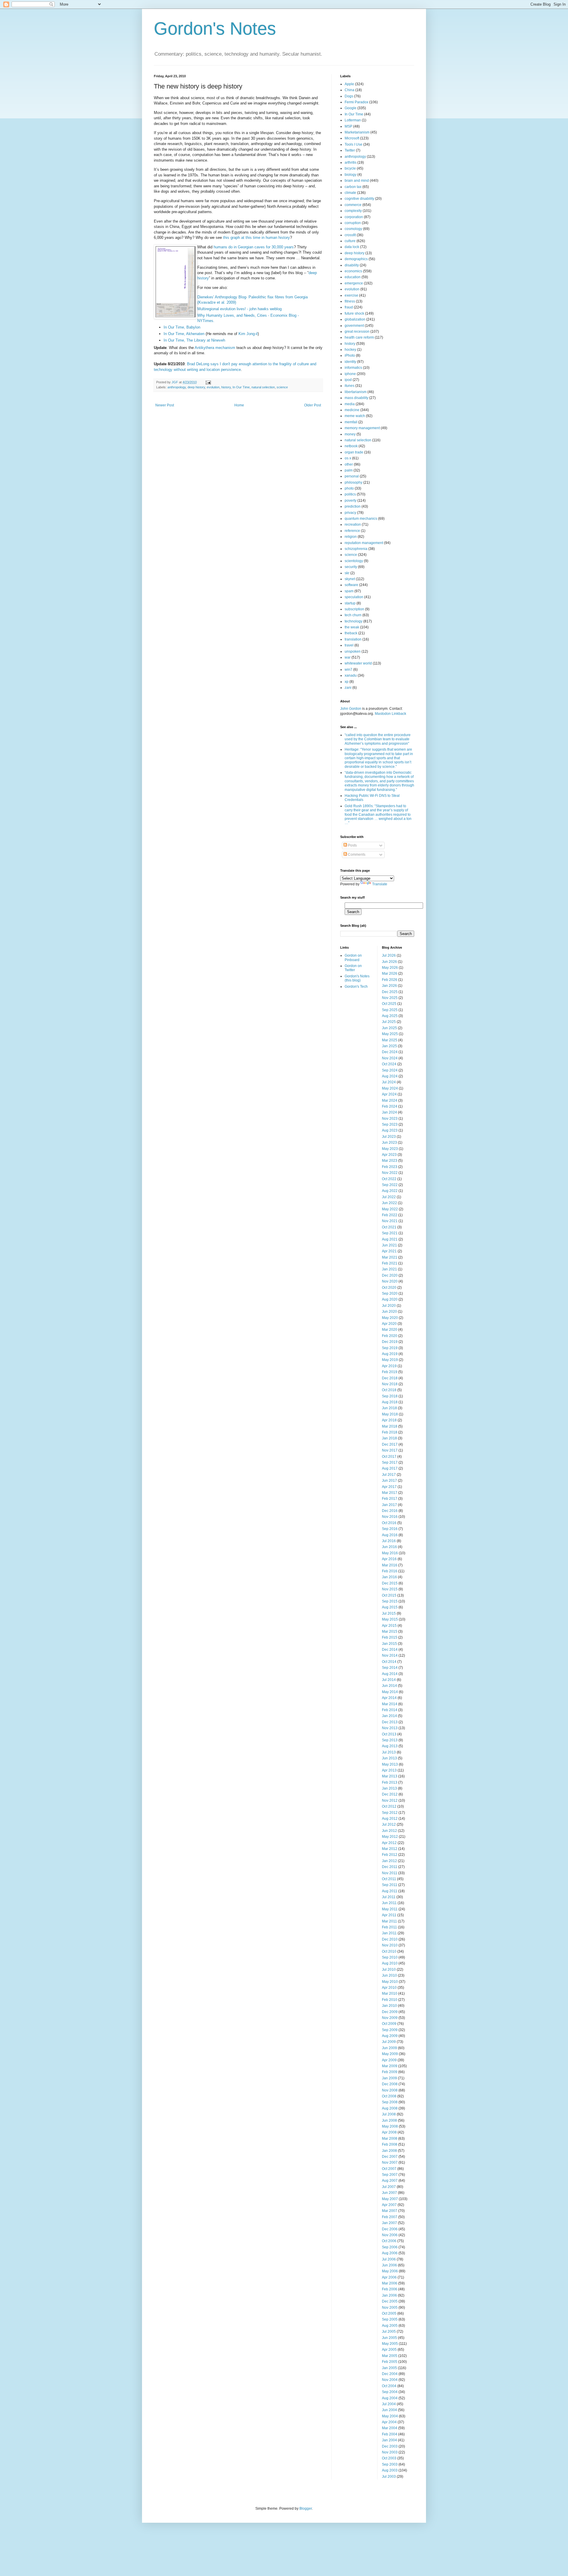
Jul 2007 (389, 2187)
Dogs (349, 96)
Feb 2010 (390, 2000)
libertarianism (356, 392)
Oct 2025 (389, 1004)
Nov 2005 (390, 2308)
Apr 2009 (389, 2060)
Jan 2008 (389, 2151)
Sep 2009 (390, 2030)
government (354, 326)
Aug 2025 (390, 1016)
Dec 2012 (390, 1794)
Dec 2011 (390, 1867)
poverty (351, 501)
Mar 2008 (390, 2139)
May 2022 (390, 1209)
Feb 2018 (390, 1432)
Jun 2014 (389, 1686)
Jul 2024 (389, 1082)
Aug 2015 (390, 1607)
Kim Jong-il (248, 334)
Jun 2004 (389, 2410)
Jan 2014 (389, 1716)
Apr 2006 (389, 2277)
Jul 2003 (389, 2477)
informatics (353, 368)
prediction (353, 506)
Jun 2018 (389, 1408)
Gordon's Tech (356, 987)
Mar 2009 (390, 2066)
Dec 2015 (390, 1583)
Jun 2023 (389, 1143)
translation (353, 639)
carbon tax (353, 187)
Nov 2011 (390, 1873)
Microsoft (352, 138)
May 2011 (390, 1909)
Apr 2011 (389, 1915)
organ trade (354, 452)
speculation (354, 597)
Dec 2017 (390, 1444)
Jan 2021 (389, 1269)
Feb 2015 (390, 1637)
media (350, 404)
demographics (356, 259)
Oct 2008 (389, 2096)
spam (349, 591)
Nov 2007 (390, 2163)
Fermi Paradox (356, 102)
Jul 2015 (389, 1613)
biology (351, 175)
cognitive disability (359, 199)
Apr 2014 (389, 1698)
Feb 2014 (390, 1710)
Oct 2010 (389, 1951)
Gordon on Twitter (353, 968)
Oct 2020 (389, 1288)
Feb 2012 (390, 1855)
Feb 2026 (390, 980)
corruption (353, 223)
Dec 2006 (390, 2229)
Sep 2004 (390, 2392)
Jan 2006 (389, 2295)
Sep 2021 (390, 1233)
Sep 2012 (390, 1813)
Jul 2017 (389, 1475)
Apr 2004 (389, 2422)
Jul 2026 (389, 955)
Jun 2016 (389, 1547)
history (226, 387)
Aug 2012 (390, 1819)
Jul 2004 (389, 2404)
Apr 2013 (389, 1770)
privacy (350, 513)
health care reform (359, 337)
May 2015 (390, 1619)
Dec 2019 (390, 1342)
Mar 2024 (390, 1100)
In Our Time (241, 387)
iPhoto (350, 355)
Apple (349, 84)
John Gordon (351, 709)
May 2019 (390, 1360)
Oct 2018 (389, 1390)
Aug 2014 (390, 1674)
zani (348, 688)
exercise (351, 295)
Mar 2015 (390, 1631)
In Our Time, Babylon (182, 327)
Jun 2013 (389, 1758)
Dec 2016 (390, 1511)
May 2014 (390, 1692)
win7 (348, 670)
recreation (353, 524)
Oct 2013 (389, 1734)
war (348, 657)
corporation (354, 217)
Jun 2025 (389, 1028)
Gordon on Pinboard (353, 958)
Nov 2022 (390, 1173)
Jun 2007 (389, 2193)
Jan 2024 (389, 1112)
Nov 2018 (390, 1384)
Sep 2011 (390, 1885)
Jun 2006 (389, 2265)
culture (350, 241)
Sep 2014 (390, 1668)
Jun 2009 (389, 2048)
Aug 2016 (390, 1535)
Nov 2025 (390, 998)
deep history (196, 387)
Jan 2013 (389, 1788)
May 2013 (390, 1764)
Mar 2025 (390, 1040)
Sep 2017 (390, 1462)
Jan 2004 (389, 2440)
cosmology (353, 229)
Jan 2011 (389, 1933)
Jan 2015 (389, 1644)
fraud (349, 307)
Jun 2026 (389, 962)
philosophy (354, 482)
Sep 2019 (390, 1348)
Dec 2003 (390, 2446)
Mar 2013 (390, 1776)
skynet (350, 579)
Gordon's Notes (215, 29)
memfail (351, 422)
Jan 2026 (389, 986)
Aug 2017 (390, 1468)
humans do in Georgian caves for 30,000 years (254, 247)
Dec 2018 (390, 1378)
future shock (354, 313)
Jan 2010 (389, 2006)
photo (349, 488)
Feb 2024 (390, 1106)
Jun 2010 (389, 1975)
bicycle (350, 168)
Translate (380, 884)
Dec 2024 (390, 1052)
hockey (350, 350)
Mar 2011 (389, 1921)
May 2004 (390, 2416)
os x (348, 458)
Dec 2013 (390, 1722)
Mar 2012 (390, 1849)
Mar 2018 (390, 1426)
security (351, 567)
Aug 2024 (390, 1076)
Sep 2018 (390, 1396)
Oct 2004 (389, 2386)
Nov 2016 (390, 1517)
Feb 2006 (390, 2289)
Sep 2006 (390, 2247)
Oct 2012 (389, 1806)
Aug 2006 (390, 2253)
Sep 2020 (390, 1293)
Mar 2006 (390, 2283)
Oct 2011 (389, 1879)
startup (350, 603)
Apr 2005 (389, 2350)
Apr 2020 (389, 1324)
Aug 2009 (390, 2036)
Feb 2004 (390, 2434)
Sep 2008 (390, 2102)
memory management (362, 428)
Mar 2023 (390, 1161)
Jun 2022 (389, 1203)
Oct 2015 (389, 1595)
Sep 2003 (390, 2464)
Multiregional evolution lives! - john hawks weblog (239, 309)
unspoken (353, 651)
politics (350, 494)
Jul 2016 (389, 1541)
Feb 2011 (389, 1927)
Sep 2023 (390, 1124)
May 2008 (390, 2126)
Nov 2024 (390, 1058)
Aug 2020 (390, 1299)
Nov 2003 (390, 2452)
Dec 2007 (390, 2157)
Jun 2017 (389, 1481)
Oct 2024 (389, 1064)
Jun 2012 (389, 1831)
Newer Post (165, 405)
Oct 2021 (389, 1227)
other (349, 464)
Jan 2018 (389, 1438)
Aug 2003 (390, 2470)
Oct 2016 (389, 1523)
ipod (348, 380)
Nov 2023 (390, 1119)
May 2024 (390, 1088)
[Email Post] (208, 382)
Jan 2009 (389, 2078)
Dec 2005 (390, 2301)
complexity (353, 211)
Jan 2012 (389, 1861)
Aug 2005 (390, 2326)
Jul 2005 (389, 2332)
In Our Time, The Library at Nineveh (194, 340)
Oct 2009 (389, 2024)
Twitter (350, 150)
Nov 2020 (390, 1281)
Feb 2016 (390, 1571)
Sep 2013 (390, 1740)
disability (352, 265)
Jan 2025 (389, 1046)
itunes (350, 386)
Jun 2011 (389, 1903)
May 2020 (390, 1318)
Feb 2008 (390, 2144)
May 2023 (390, 1149)
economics (353, 271)
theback (351, 633)
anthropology (177, 387)
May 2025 (390, 1034)
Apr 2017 (389, 1487)
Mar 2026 (390, 974)
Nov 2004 (390, 2380)
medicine (352, 410)
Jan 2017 (389, 1505)
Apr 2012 (389, 1843)
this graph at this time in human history (256, 238)
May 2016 (390, 1553)
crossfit (350, 235)
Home (239, 405)
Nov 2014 (390, 1655)
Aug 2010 (390, 1963)
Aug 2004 (390, 2398)
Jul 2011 (389, 1897)
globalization (355, 319)
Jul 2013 (389, 1752)
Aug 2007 (390, 2181)
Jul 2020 (389, 1306)
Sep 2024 (390, 1070)
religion (351, 537)
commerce (353, 205)
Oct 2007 (389, 2169)
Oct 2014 (389, 1662)
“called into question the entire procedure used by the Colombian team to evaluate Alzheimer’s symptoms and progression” (378, 739)
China (350, 90)
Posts (352, 845)
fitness (350, 301)
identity (350, 362)
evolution (213, 387)
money (350, 434)
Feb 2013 (390, 1782)
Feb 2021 (390, 1263)
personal (352, 476)
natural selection (263, 387)
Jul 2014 (389, 1680)
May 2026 (390, 968)
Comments (356, 855)
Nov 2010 (390, 1945)
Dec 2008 (390, 2084)
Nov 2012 (390, 1801)
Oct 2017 (389, 1457)
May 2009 (390, 2054)
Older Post (313, 405)
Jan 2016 (389, 1577)
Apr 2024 (389, 1094)
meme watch (355, 416)
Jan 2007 (389, 2223)
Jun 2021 (389, 1245)
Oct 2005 (389, 2313)
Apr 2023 (389, 1155)
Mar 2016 (390, 1565)
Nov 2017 (390, 1450)
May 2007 (390, 2199)
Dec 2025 (390, 992)
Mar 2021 (390, 1257)
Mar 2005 (390, 2356)
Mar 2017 (390, 1493)
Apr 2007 (389, 2205)
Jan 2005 (389, 2368)
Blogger (306, 2509)
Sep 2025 (390, 1010)
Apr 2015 (389, 1626)
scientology (354, 561)
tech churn (353, 615)
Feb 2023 (390, 1167)
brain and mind (357, 181)
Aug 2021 (390, 1239)
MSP (348, 126)
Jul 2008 (389, 2114)
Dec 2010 (390, 1939)
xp (347, 682)
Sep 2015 (390, 1601)
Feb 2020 (390, 1336)
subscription (354, 609)
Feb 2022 (390, 1215)
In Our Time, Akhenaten (184, 334)
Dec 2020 (390, 1275)
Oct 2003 (389, 2458)
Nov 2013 (390, 1728)
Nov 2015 (390, 1589)
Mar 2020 (390, 1330)
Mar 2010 (390, 1993)
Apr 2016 (389, 1559)
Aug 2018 (390, 1402)
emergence (354, 283)
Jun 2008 (389, 2120)
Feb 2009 (390, 2072)
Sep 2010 (390, 1957)
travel (349, 645)
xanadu (351, 675)
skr (347, 573)
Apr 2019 (389, 1366)
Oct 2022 (389, 1179)
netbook (351, 446)
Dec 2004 (390, 2374)
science (282, 387)
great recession (357, 332)
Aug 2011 (390, 1891)
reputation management (364, 543)
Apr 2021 (389, 1251)
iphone (350, 374)
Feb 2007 (390, 2217)
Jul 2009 (389, 2042)
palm (349, 470)
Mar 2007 (390, 2211)
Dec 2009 (390, 2012)
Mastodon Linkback (390, 714)
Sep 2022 (390, 1185)
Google (351, 108)
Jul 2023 (389, 1137)
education (353, 277)
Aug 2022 (390, 1191)
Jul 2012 (389, 1824)
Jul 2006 (389, 2259)
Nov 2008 (390, 2090)
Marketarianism (357, 132)
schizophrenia (356, 549)
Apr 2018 (389, 1420)
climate (350, 193)
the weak (352, 627)
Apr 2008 (389, 2132)
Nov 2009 (390, 2018)
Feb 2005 (390, 2362)
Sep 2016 (390, 1529)
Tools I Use (354, 144)
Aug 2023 (390, 1130)
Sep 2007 (390, 2175)
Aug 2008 (390, 2108)
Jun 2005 (389, 2338)
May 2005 (390, 2344)
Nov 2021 (390, 1221)
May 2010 (390, 1982)
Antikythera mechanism (215, 348)
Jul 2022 (389, 1197)
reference (352, 531)
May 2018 (390, 1414)
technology (354, 621)
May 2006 (390, 2271)
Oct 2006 (389, 2241)
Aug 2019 (390, 1354)
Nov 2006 (390, 2235)
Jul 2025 (389, 1022)
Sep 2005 (390, 2319)
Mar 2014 (390, 1704)
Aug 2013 (390, 1746)
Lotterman (353, 120)
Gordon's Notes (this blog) (357, 978)
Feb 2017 (390, 1499)
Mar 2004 (390, 2428)
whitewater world (358, 663)
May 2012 (390, 1837)
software (351, 585)
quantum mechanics (361, 519)
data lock (352, 247)
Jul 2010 (389, 1970)
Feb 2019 (390, 1372)
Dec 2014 (390, 1650)
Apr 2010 (389, 1988)
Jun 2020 (389, 1312)
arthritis (351, 162)
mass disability (356, 398)
